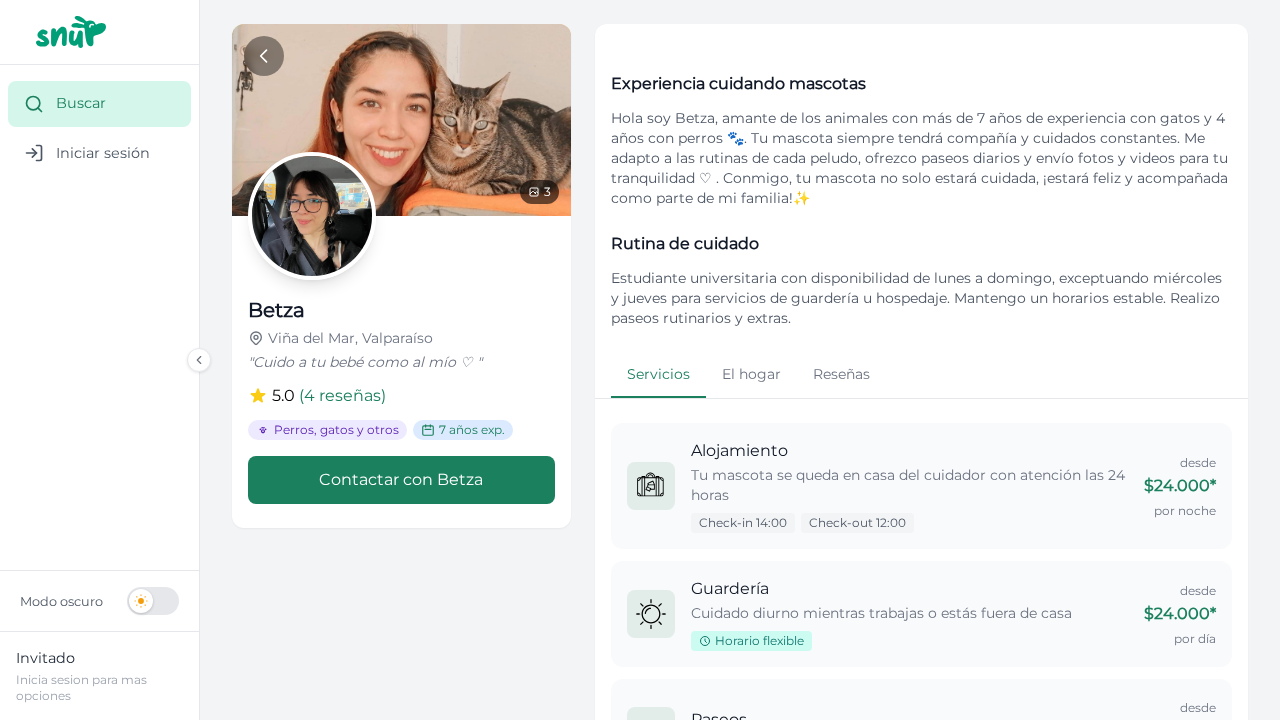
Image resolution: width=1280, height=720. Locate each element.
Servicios (658, 374)
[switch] (99, 601)
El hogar (751, 374)
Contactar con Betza (401, 479)
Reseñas (841, 374)
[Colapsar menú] (199, 360)
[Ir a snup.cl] (99, 32)
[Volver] (264, 56)
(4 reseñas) (342, 395)
